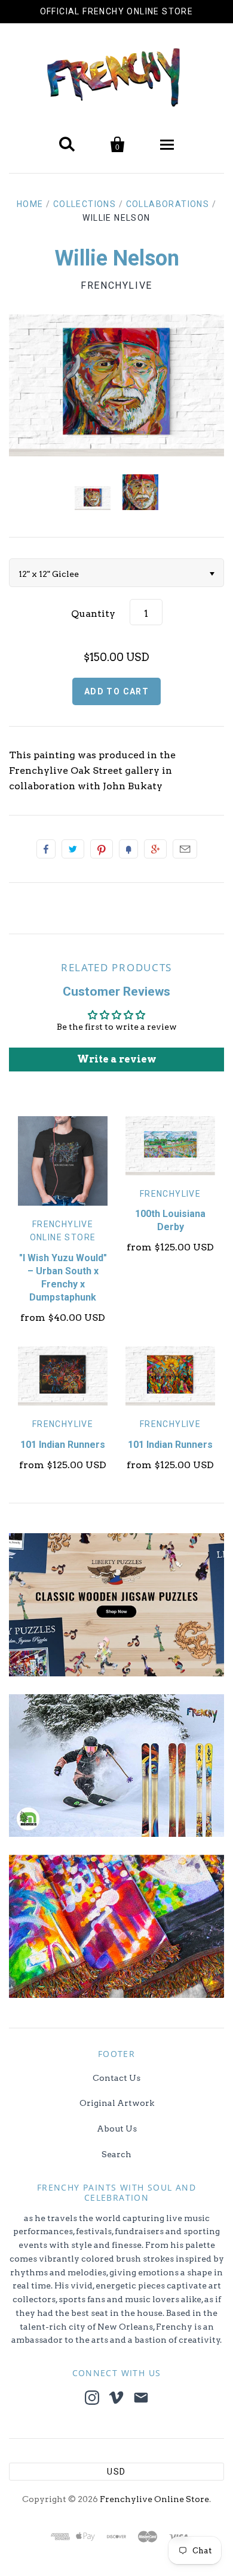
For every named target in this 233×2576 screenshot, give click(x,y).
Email (185, 849)
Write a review (117, 1059)
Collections (85, 204)
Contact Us (116, 2078)
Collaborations (168, 204)
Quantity (93, 614)
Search (116, 2154)
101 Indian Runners (63, 1445)
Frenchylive (116, 285)
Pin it (102, 849)
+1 (155, 849)
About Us (117, 2129)
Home (30, 204)
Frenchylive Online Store (154, 2499)
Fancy (128, 849)
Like (46, 849)
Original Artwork (117, 2103)
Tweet (73, 849)
